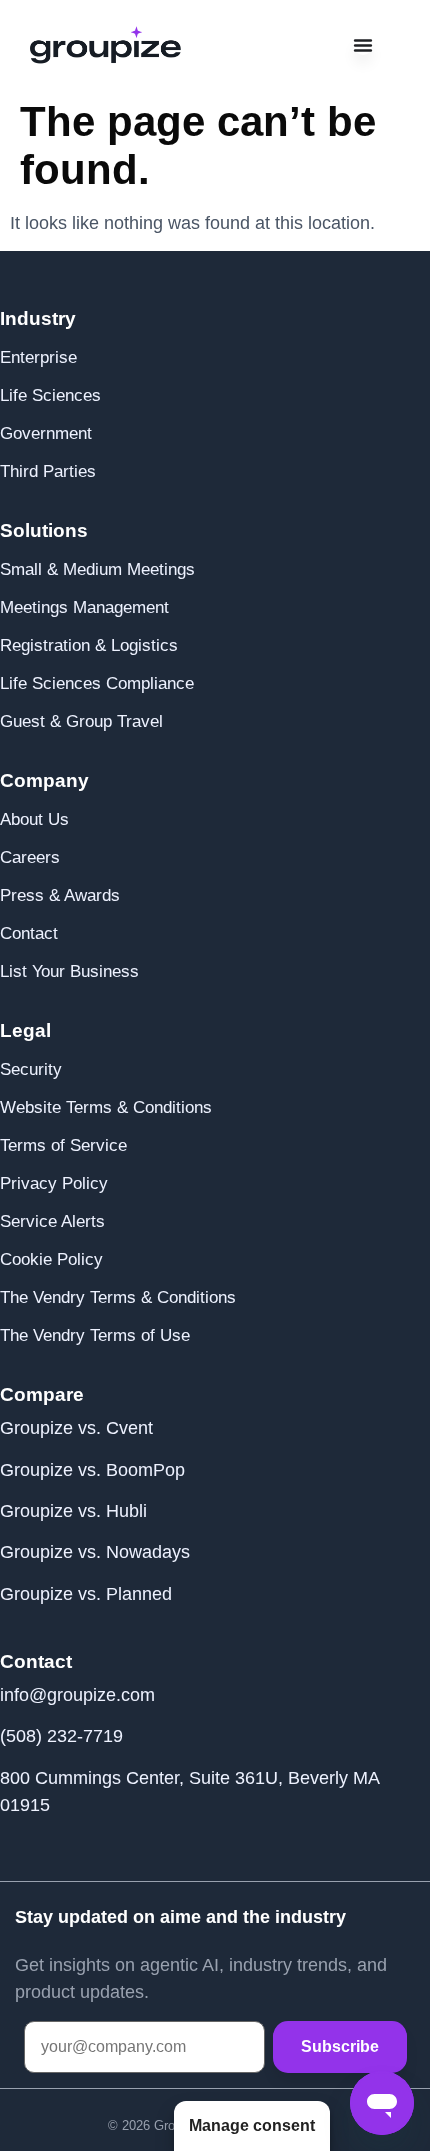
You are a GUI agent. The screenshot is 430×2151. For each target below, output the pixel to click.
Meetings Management (84, 607)
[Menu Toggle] (363, 45)
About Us (34, 819)
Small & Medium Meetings (97, 569)
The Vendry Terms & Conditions (118, 1297)
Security (31, 1069)
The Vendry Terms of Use (95, 1335)
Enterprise (38, 357)
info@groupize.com (77, 1695)
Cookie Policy (51, 1259)
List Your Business (69, 971)
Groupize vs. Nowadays (95, 1552)
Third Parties (48, 471)
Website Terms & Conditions (106, 1107)
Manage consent (252, 2125)
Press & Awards (60, 895)
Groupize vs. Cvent (76, 1428)
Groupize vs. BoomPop (92, 1470)
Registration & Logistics (89, 645)
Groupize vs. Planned (86, 1594)
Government (46, 433)
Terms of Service (63, 1145)
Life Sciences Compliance (97, 683)
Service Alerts (52, 1221)
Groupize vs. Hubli (73, 1511)
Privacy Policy (54, 1183)
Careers (30, 857)
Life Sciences (50, 395)
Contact (29, 933)
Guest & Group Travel (81, 721)
